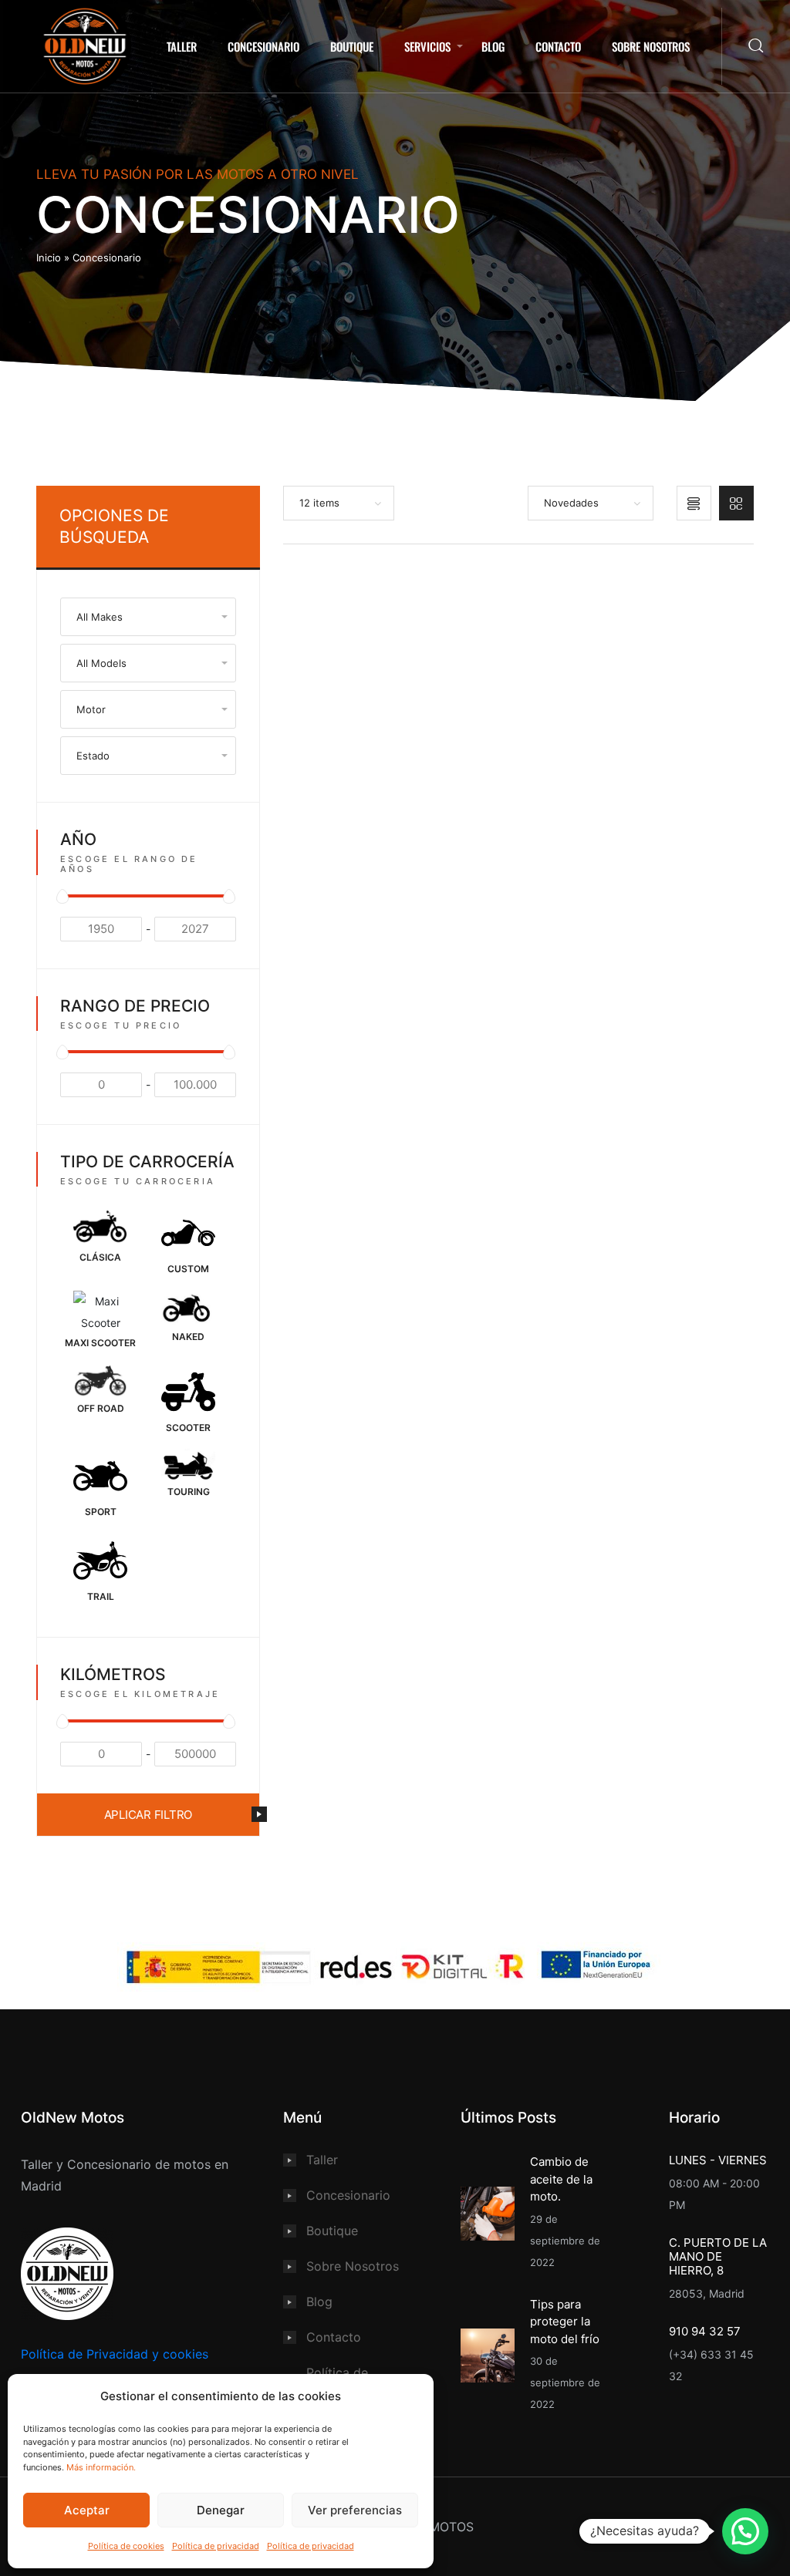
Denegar (221, 2510)
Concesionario (263, 46)
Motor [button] (91, 709)
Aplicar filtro (149, 1815)
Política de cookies (126, 2546)
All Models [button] (101, 663)
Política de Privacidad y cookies (115, 2354)
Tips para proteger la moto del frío (565, 2322)
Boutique (352, 46)
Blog (493, 46)
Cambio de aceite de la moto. (561, 2179)
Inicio (49, 258)
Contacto (558, 46)
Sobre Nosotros (651, 46)
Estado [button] (93, 756)
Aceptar (87, 2510)
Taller (182, 46)
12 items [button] (319, 503)
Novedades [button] (571, 503)
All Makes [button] (100, 617)
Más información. (101, 2467)
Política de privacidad (216, 2546)
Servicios (427, 46)
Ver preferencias (355, 2510)
